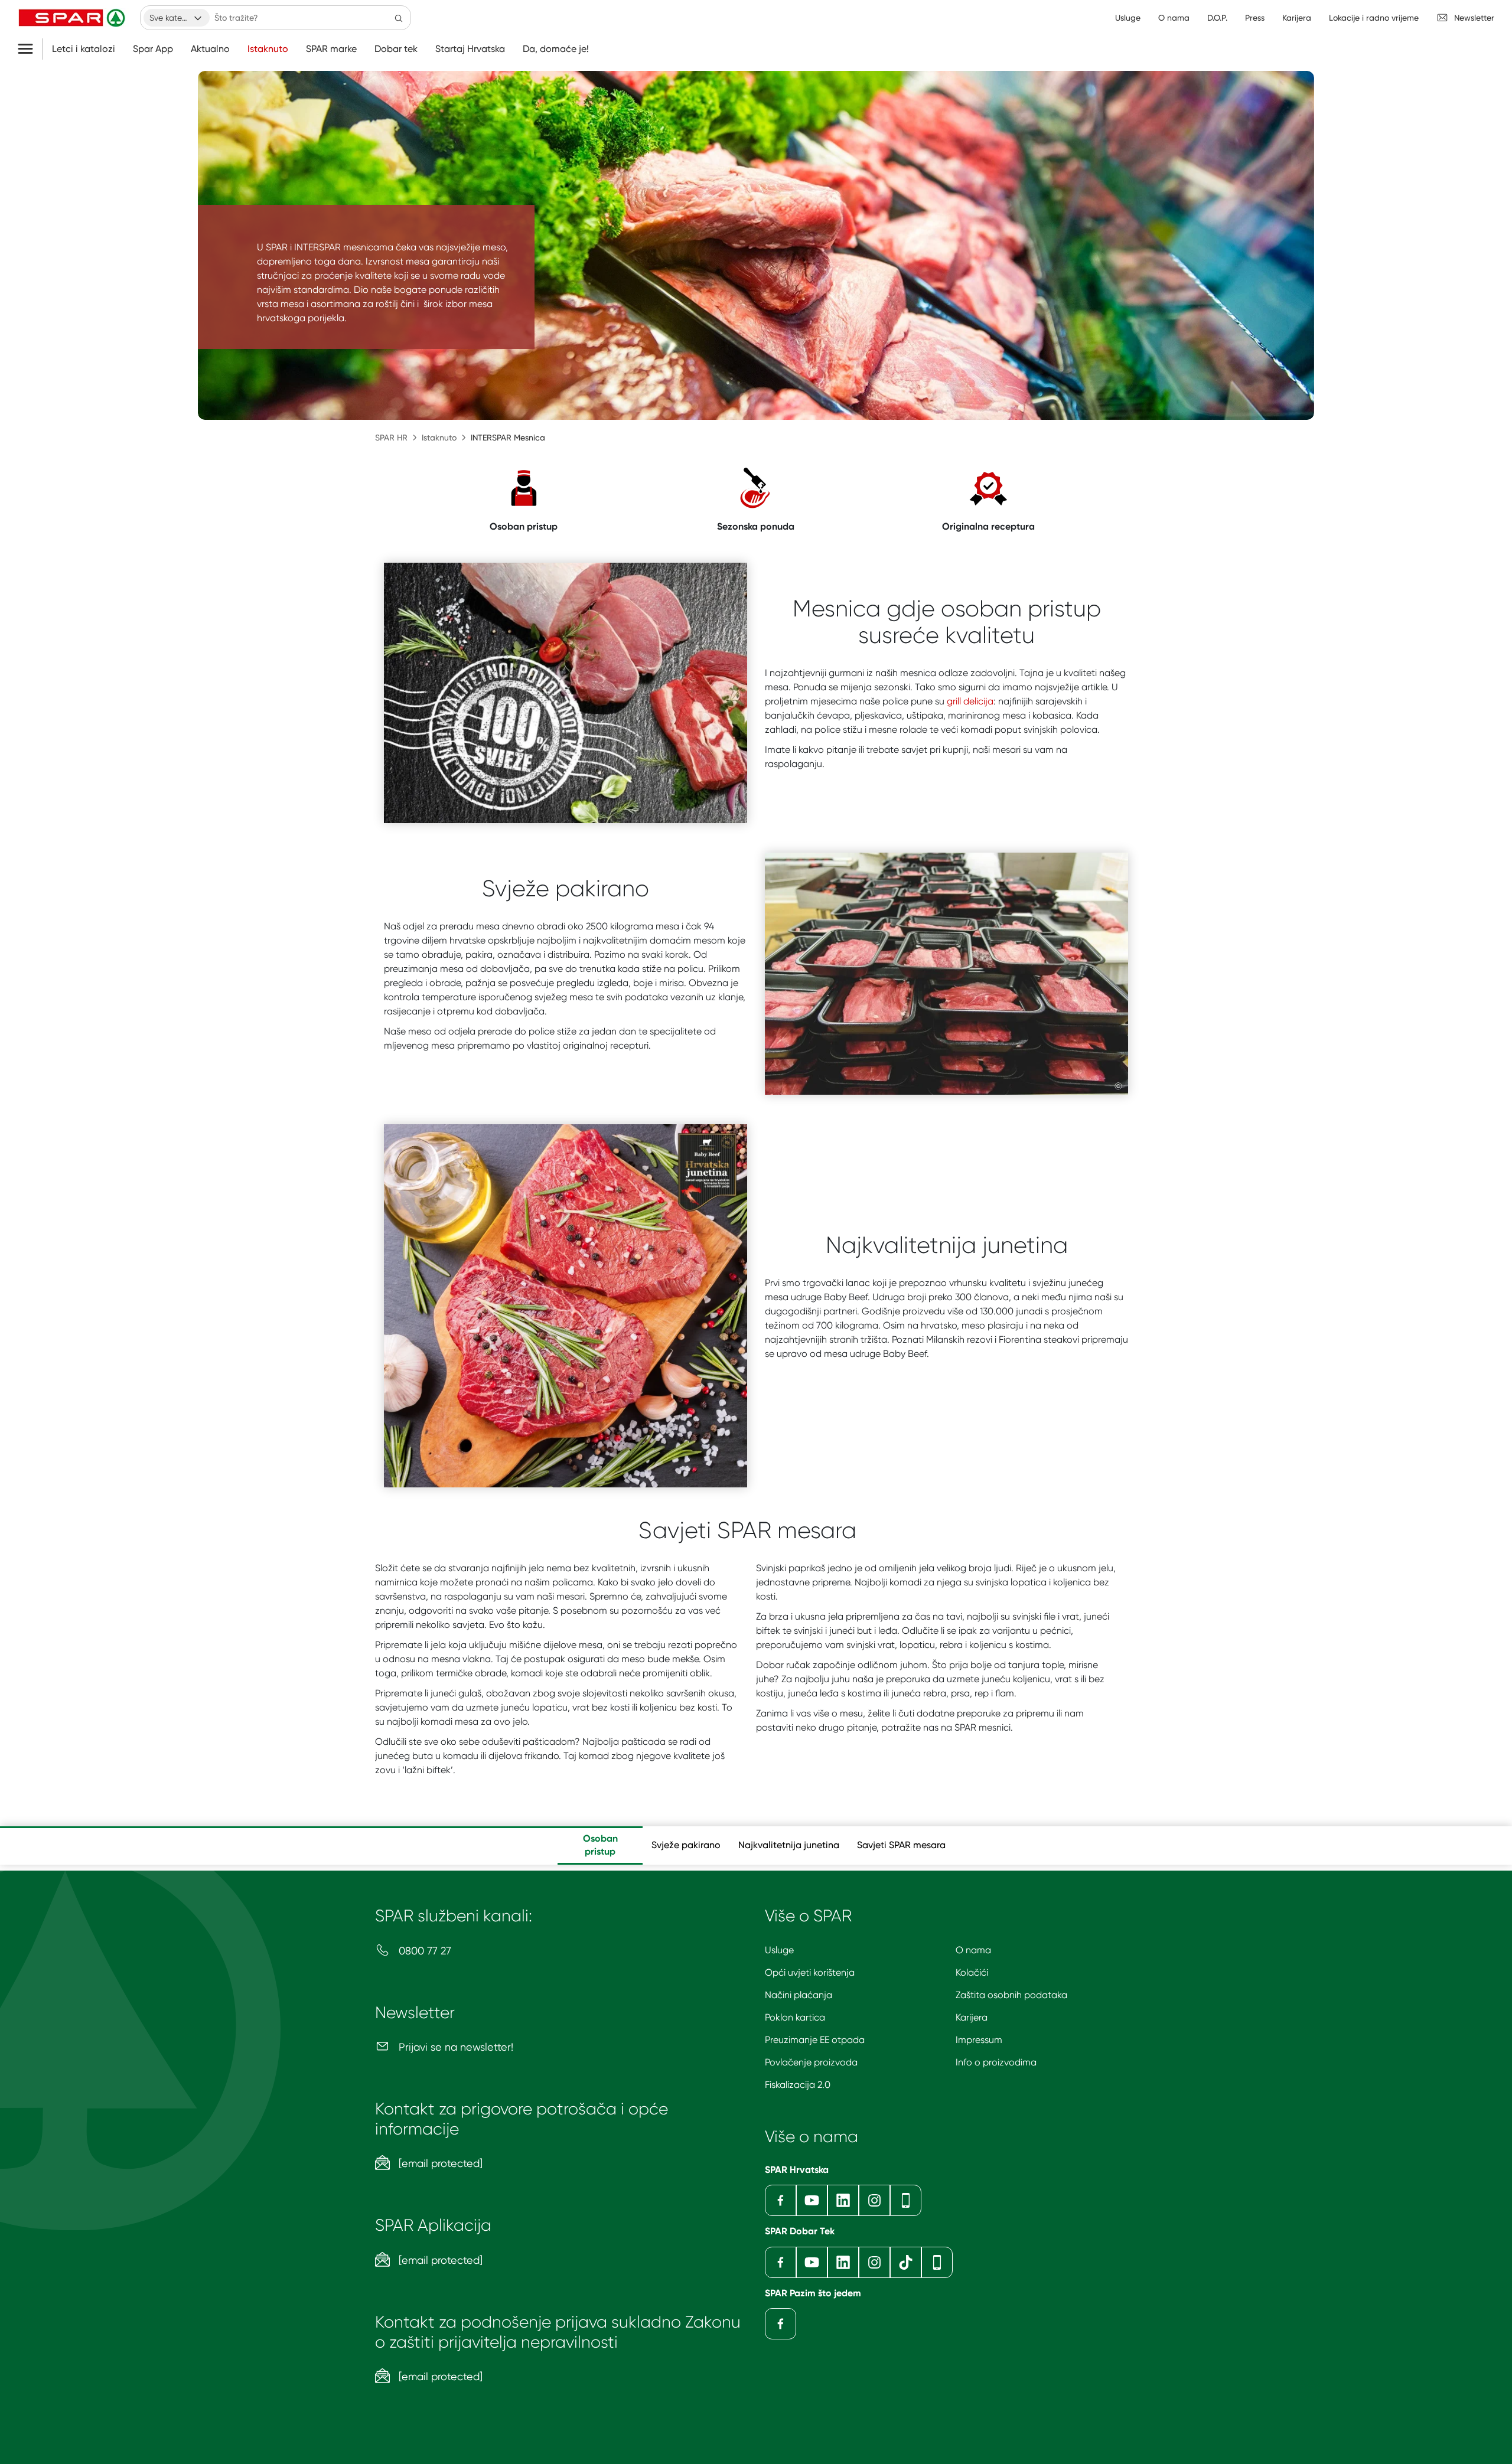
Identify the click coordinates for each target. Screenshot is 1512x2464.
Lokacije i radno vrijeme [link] (1374, 18)
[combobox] (177, 18)
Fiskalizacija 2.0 (798, 2085)
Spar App (153, 49)
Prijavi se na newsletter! (454, 2047)
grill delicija (970, 701)
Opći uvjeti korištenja (810, 1972)
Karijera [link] (1297, 18)
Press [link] (1255, 18)
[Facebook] (781, 2200)
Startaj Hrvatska (470, 49)
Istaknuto (268, 49)
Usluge (779, 1950)
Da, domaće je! (556, 49)
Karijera (972, 2017)
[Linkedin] (843, 2200)
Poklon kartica (795, 2017)
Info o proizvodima (996, 2062)
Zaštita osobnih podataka (1011, 1995)
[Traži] (399, 18)
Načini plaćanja (799, 1995)
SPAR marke (331, 49)
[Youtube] (812, 2200)
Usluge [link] (1128, 18)
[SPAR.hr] (73, 18)
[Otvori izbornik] (30, 49)
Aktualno (210, 49)
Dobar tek (396, 49)
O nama (973, 1950)
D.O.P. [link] (1217, 18)
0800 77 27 (423, 1951)
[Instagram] (874, 2200)
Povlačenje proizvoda (811, 2062)
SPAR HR (391, 438)
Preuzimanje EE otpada (815, 2040)
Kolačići (972, 1972)
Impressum (979, 2040)
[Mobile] (906, 2200)
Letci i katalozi (84, 49)
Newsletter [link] (1474, 18)
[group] (600, 1845)
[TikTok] (906, 2262)
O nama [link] (1174, 18)
